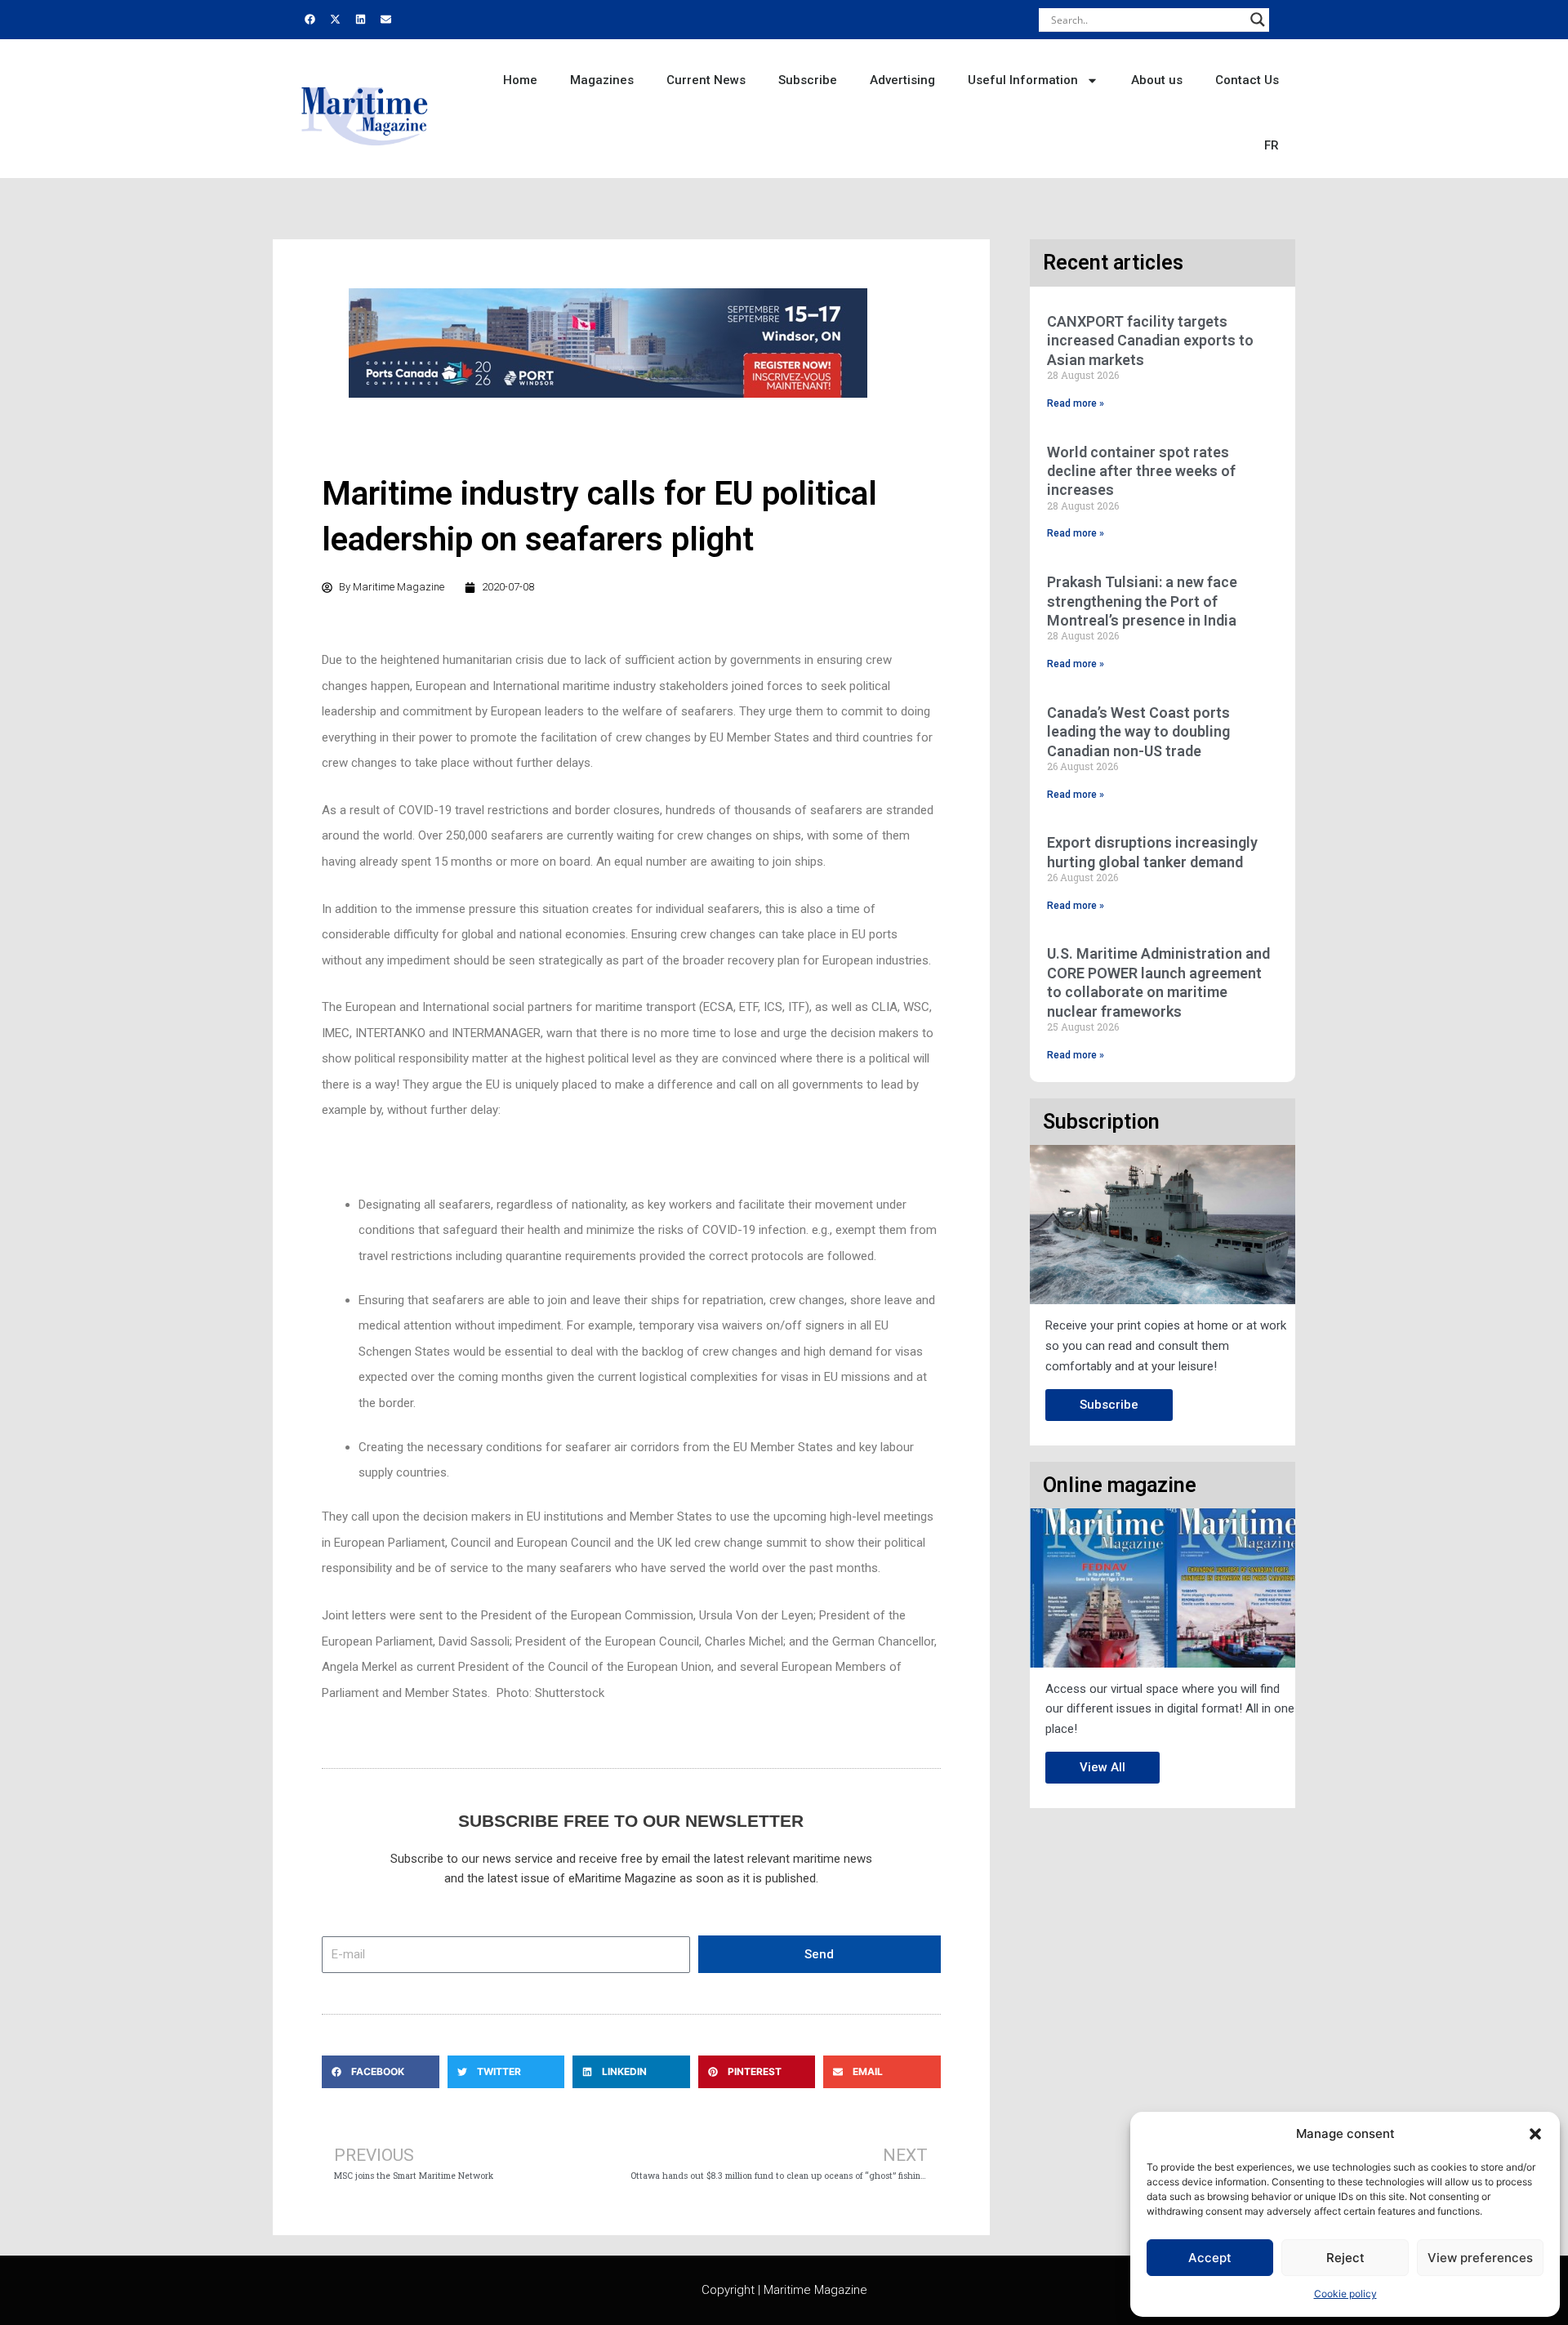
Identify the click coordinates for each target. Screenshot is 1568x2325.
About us (1157, 80)
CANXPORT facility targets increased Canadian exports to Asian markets (1150, 341)
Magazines (602, 80)
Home (520, 80)
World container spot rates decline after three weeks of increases (1141, 471)
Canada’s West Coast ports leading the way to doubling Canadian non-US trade (1138, 732)
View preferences (1480, 2258)
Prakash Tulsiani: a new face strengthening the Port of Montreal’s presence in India (1142, 601)
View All (1102, 1767)
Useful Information (1023, 80)
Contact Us (1247, 80)
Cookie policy (1345, 2294)
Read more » (1076, 403)
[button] (1535, 2134)
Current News (706, 80)
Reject (1345, 2258)
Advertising (902, 80)
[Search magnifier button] (1258, 20)
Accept (1210, 2258)
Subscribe (808, 80)
